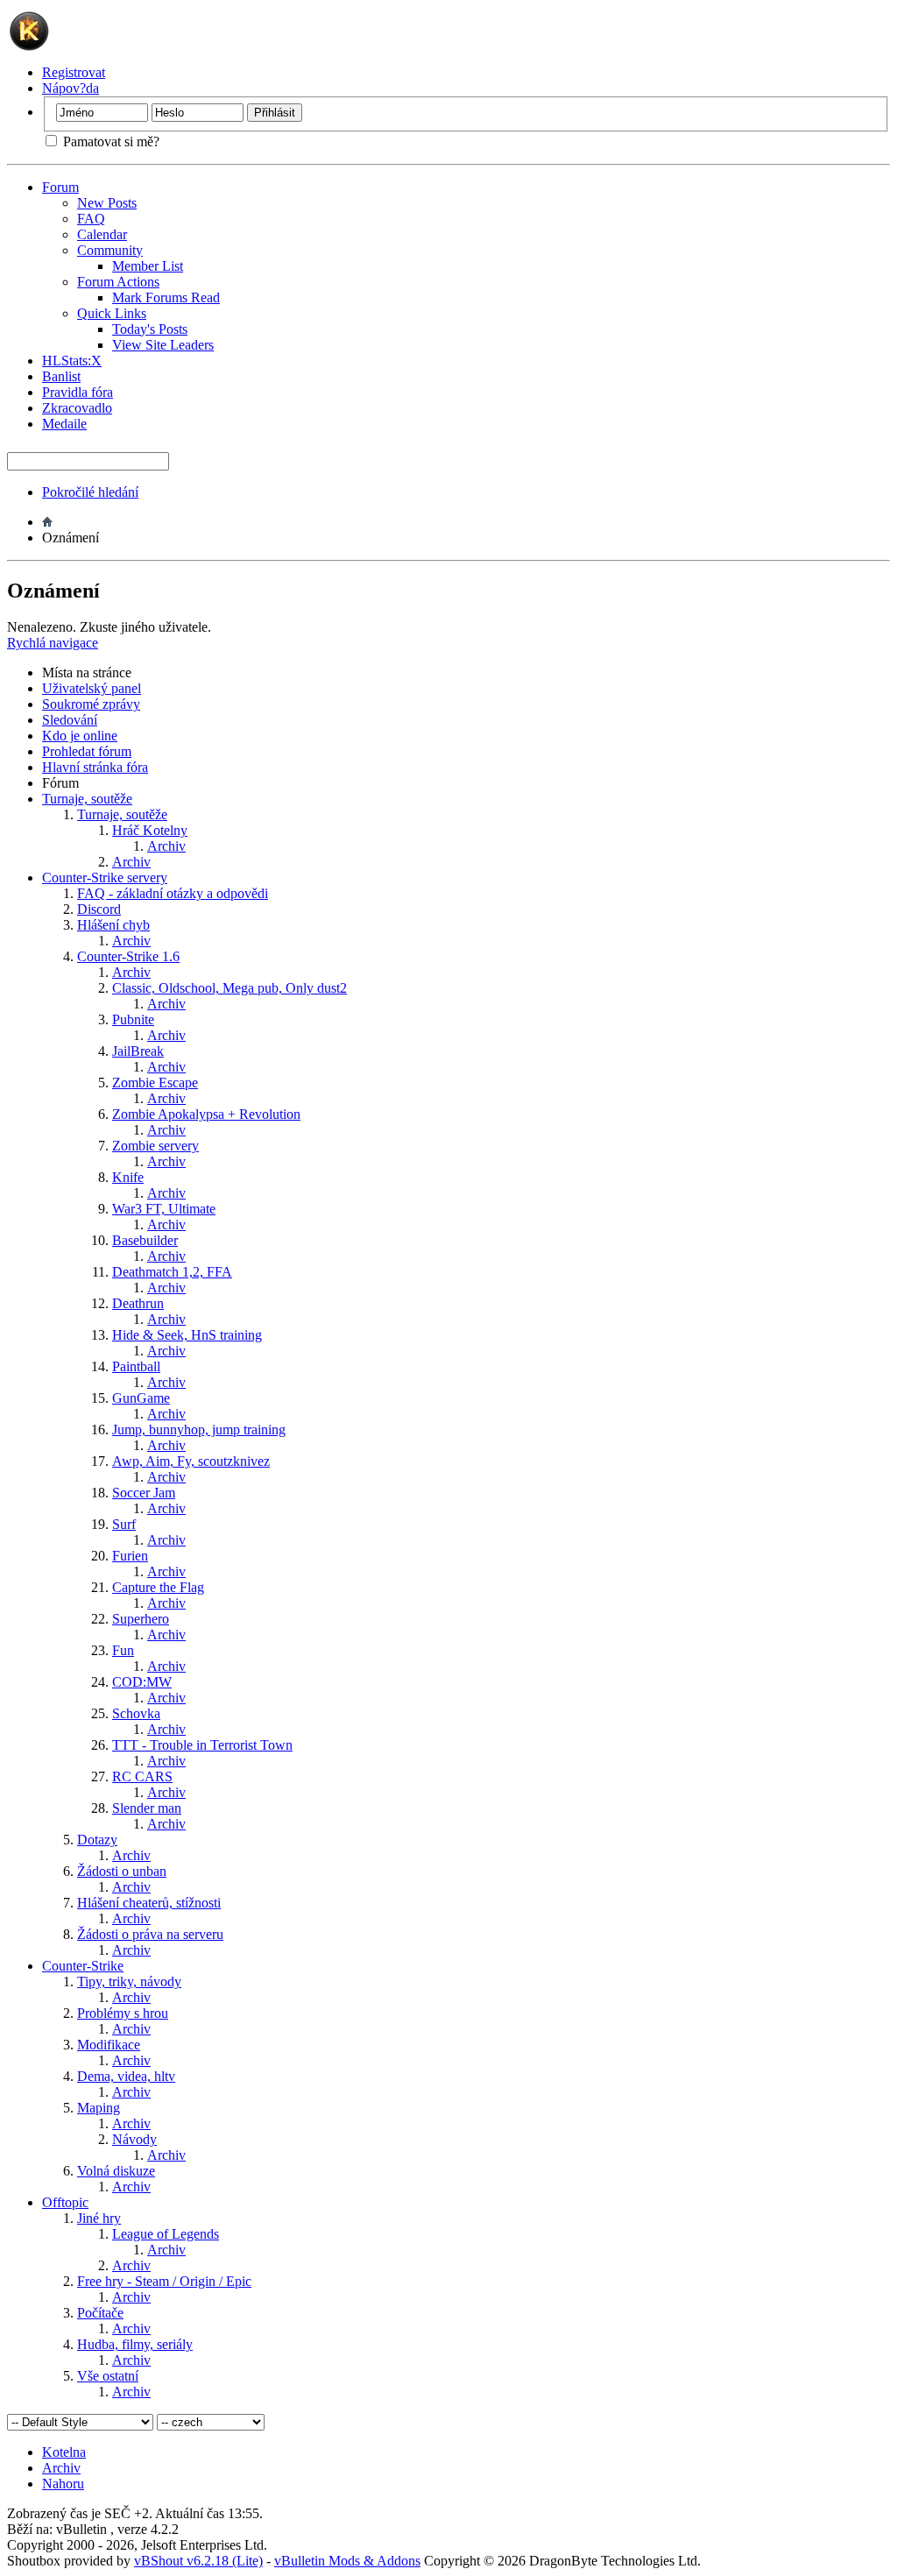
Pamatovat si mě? (109, 142)
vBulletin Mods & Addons (347, 2561)
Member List (148, 266)
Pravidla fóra (78, 392)
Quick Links (112, 313)
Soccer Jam (144, 1493)
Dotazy (97, 1840)
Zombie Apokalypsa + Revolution (206, 1114)
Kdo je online (80, 736)
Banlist (61, 376)
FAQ (91, 219)
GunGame (141, 1398)
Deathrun (138, 1303)
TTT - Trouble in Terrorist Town (202, 1745)
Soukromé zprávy (91, 704)
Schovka (136, 1713)
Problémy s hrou (123, 2013)
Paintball (136, 1366)
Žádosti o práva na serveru (150, 1934)
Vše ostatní (108, 2376)
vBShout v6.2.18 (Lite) (198, 2561)
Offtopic (65, 2202)
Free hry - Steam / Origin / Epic (164, 2281)
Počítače (100, 2313)
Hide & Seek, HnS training (187, 1335)
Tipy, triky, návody (129, 1982)
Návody (134, 2139)
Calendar (102, 234)
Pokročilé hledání (90, 492)
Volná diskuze (116, 2171)
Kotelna (64, 2452)
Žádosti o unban (122, 1871)
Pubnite (133, 1019)
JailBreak (138, 1051)
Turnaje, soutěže (87, 799)
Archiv (166, 846)
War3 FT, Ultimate (164, 1209)
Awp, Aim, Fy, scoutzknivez (191, 1461)
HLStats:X (72, 361)
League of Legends (166, 2234)
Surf (124, 1524)
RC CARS (142, 1776)
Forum (60, 187)
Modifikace (109, 2045)
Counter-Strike (83, 1966)
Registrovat (74, 72)
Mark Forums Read (166, 297)
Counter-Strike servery (105, 878)
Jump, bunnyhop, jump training (199, 1430)
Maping (99, 2108)
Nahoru (63, 2484)
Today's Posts (150, 329)
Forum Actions (118, 282)
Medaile (64, 424)
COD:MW (142, 1682)
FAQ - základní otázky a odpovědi (173, 893)
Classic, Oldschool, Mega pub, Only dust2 (230, 988)
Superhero (141, 1619)
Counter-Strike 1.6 (128, 956)
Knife (128, 1177)
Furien (130, 1556)
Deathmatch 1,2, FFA (172, 1272)
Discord (99, 909)
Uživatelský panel (92, 688)
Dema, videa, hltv (126, 2076)
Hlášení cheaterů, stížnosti (149, 1903)
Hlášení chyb (113, 925)
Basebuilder (145, 1240)
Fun (123, 1650)
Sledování (70, 720)
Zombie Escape (155, 1083)
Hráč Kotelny (150, 830)
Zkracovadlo (77, 408)
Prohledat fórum (87, 751)
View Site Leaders (163, 345)
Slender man (147, 1808)
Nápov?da (71, 88)
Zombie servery (155, 1146)
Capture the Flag (158, 1587)
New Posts (107, 203)
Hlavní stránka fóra (95, 767)
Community (110, 250)
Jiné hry (99, 2218)
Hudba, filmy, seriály (135, 2344)
